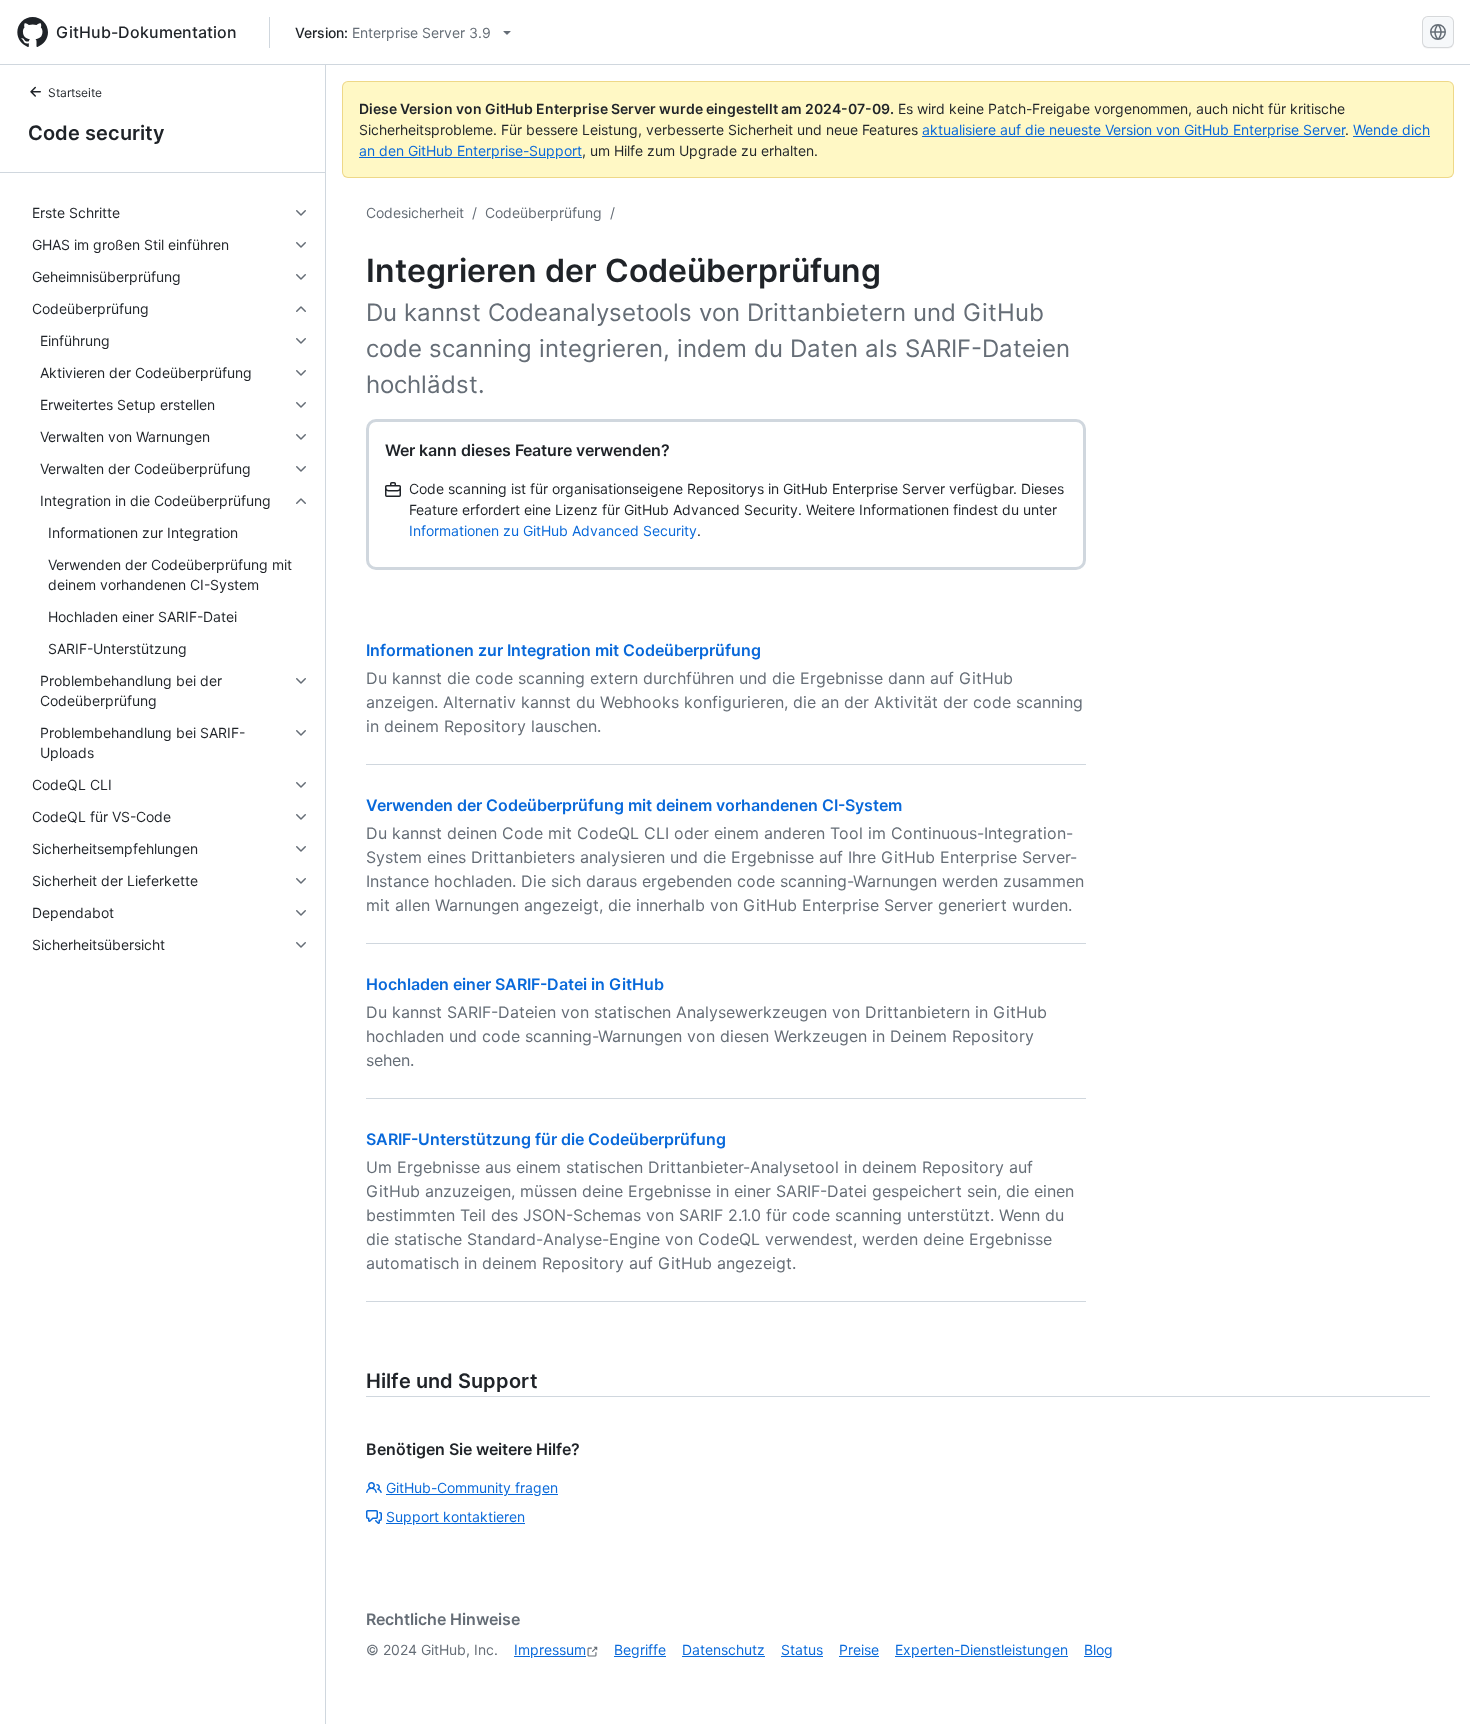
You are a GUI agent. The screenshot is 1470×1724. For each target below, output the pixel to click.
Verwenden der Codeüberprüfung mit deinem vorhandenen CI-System (634, 805)
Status (802, 1649)
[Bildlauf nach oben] (1426, 1680)
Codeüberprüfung (543, 212)
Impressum (550, 1649)
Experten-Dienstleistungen (981, 1649)
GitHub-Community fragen (472, 1487)
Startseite (75, 92)
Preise (859, 1649)
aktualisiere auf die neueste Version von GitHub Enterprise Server (1133, 129)
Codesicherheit (415, 212)
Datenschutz (723, 1649)
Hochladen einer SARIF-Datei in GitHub (515, 984)
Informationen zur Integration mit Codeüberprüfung (563, 650)
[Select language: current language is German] (1438, 32)
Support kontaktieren (455, 1516)
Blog (1098, 1649)
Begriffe (640, 1649)
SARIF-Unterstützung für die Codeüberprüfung (546, 1139)
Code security (96, 133)
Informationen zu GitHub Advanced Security (553, 530)
